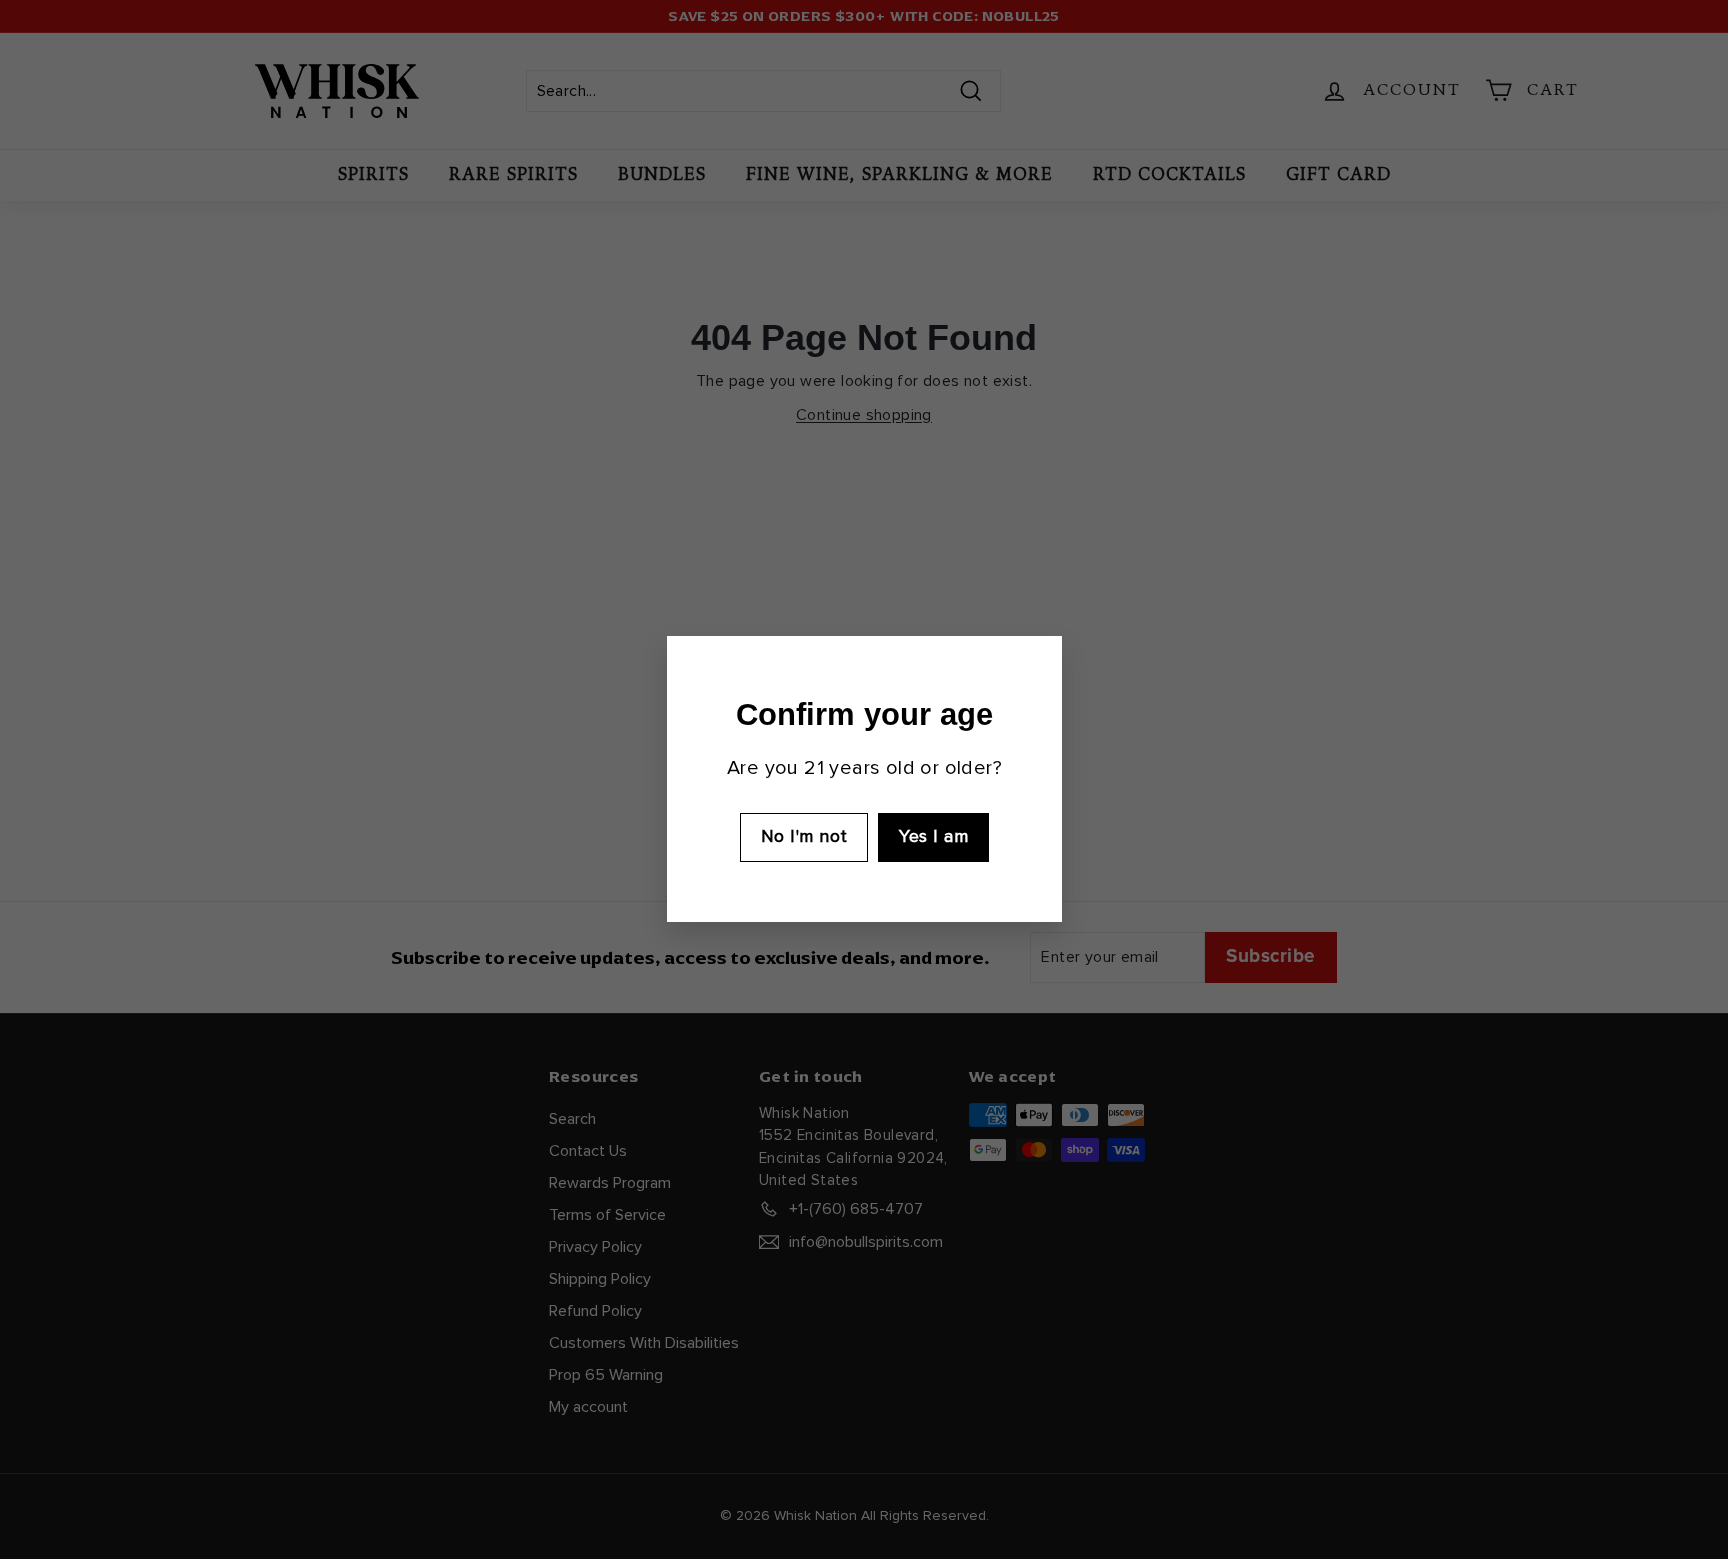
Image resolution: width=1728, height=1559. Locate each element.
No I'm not (803, 837)
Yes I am (933, 837)
